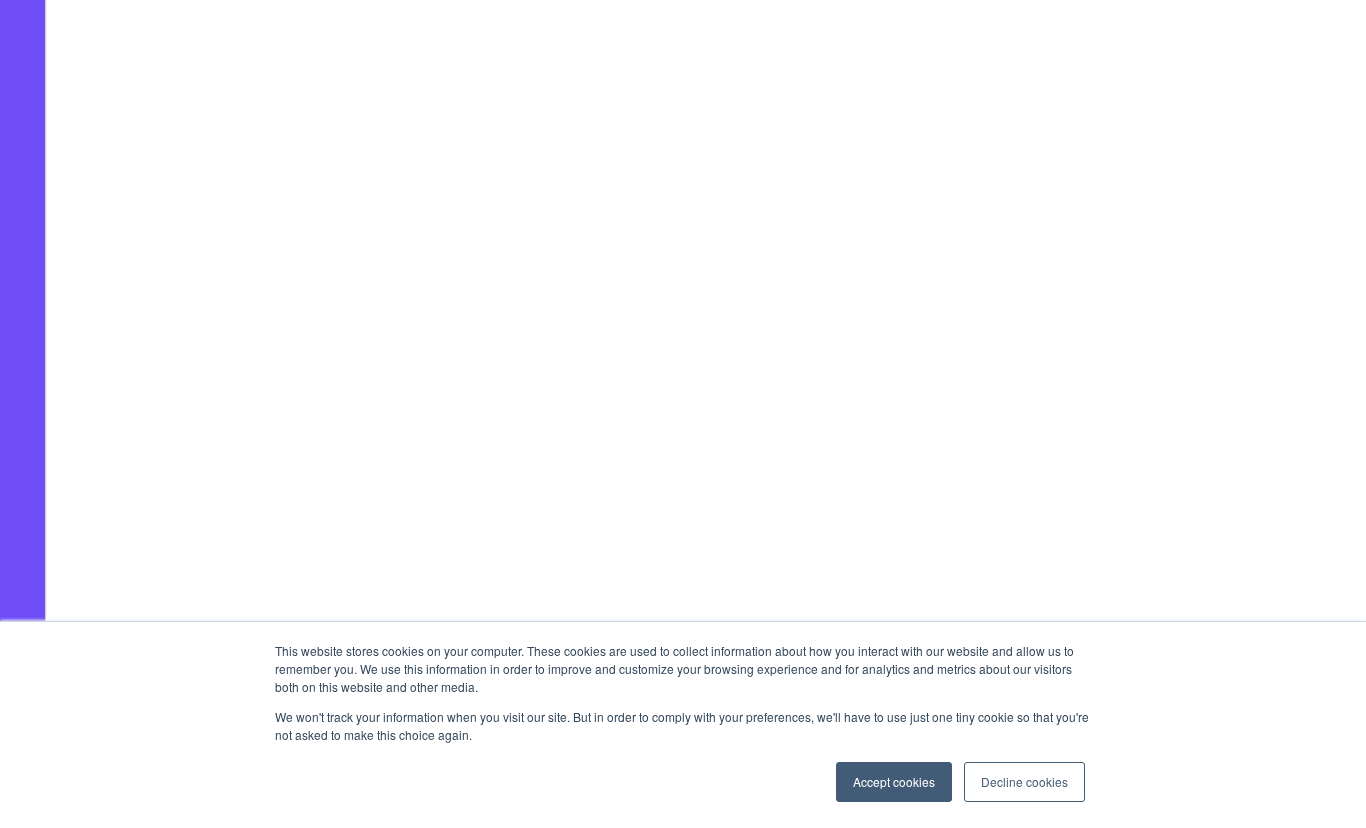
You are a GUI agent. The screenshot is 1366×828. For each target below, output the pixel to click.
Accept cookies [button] (894, 781)
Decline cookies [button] (1024, 781)
